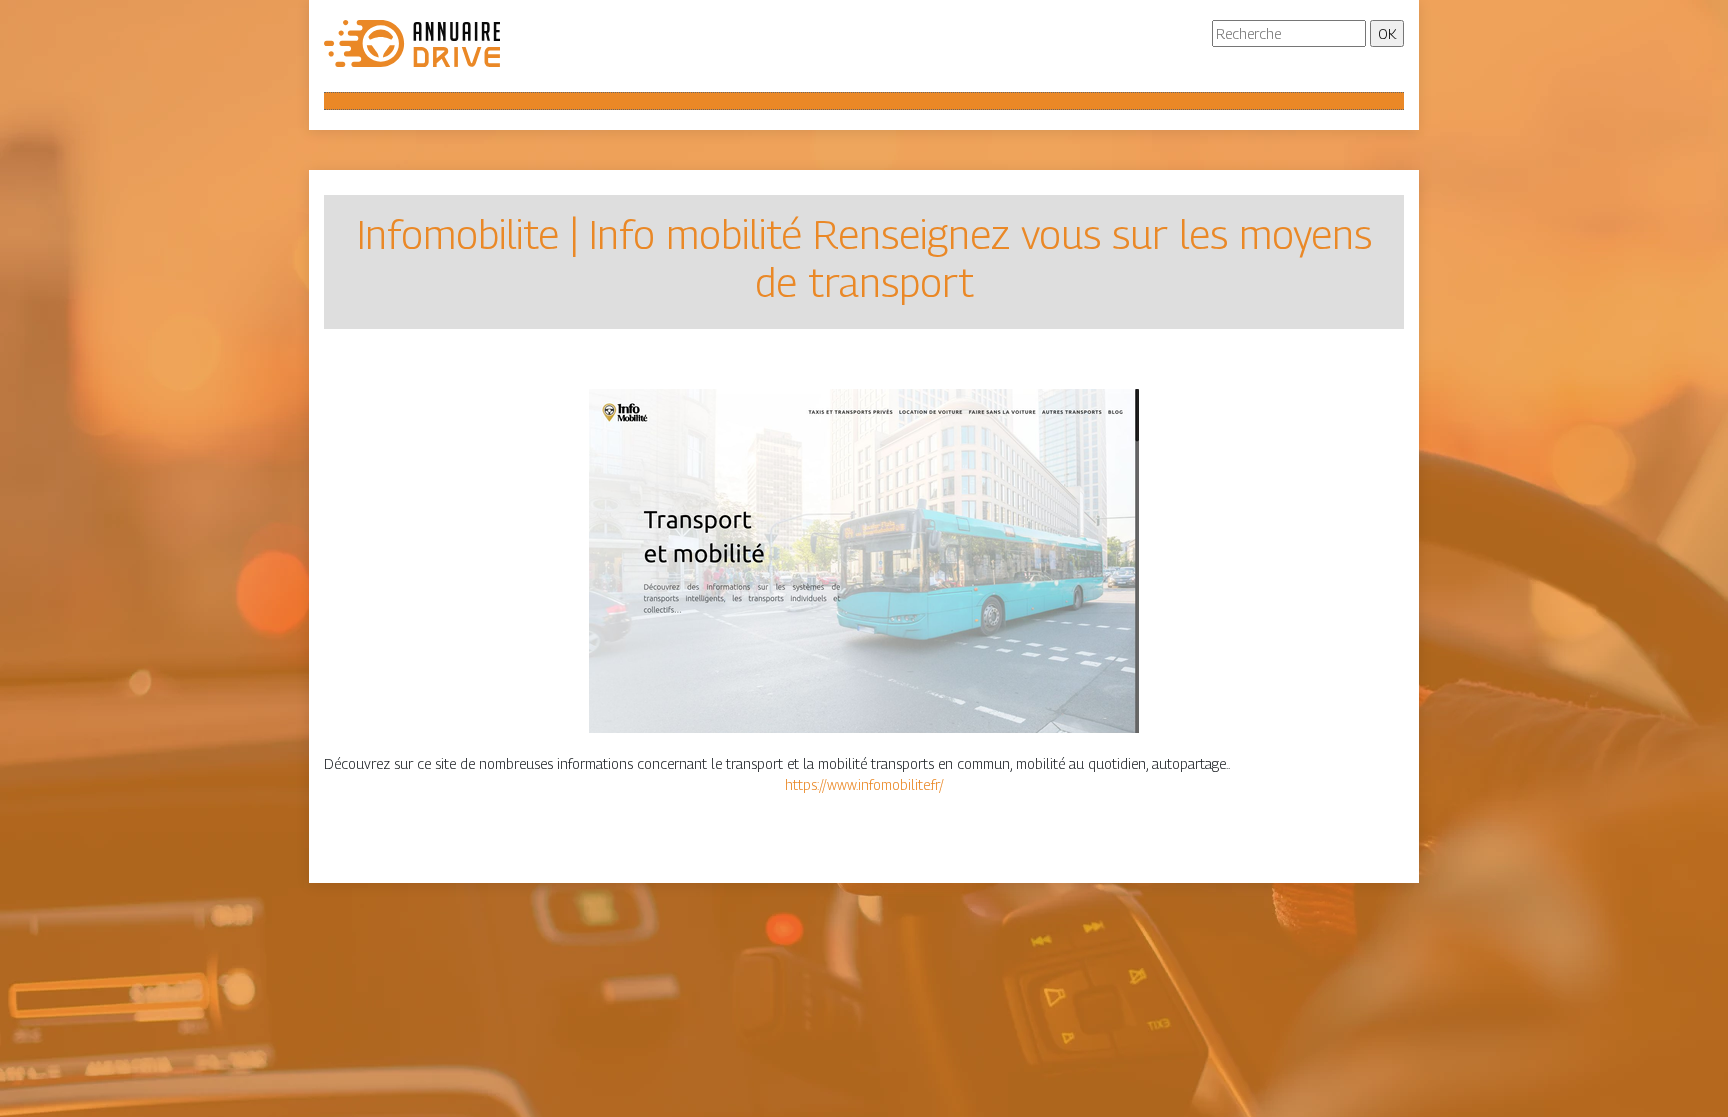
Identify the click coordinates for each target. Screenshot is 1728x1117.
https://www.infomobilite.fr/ (864, 784)
